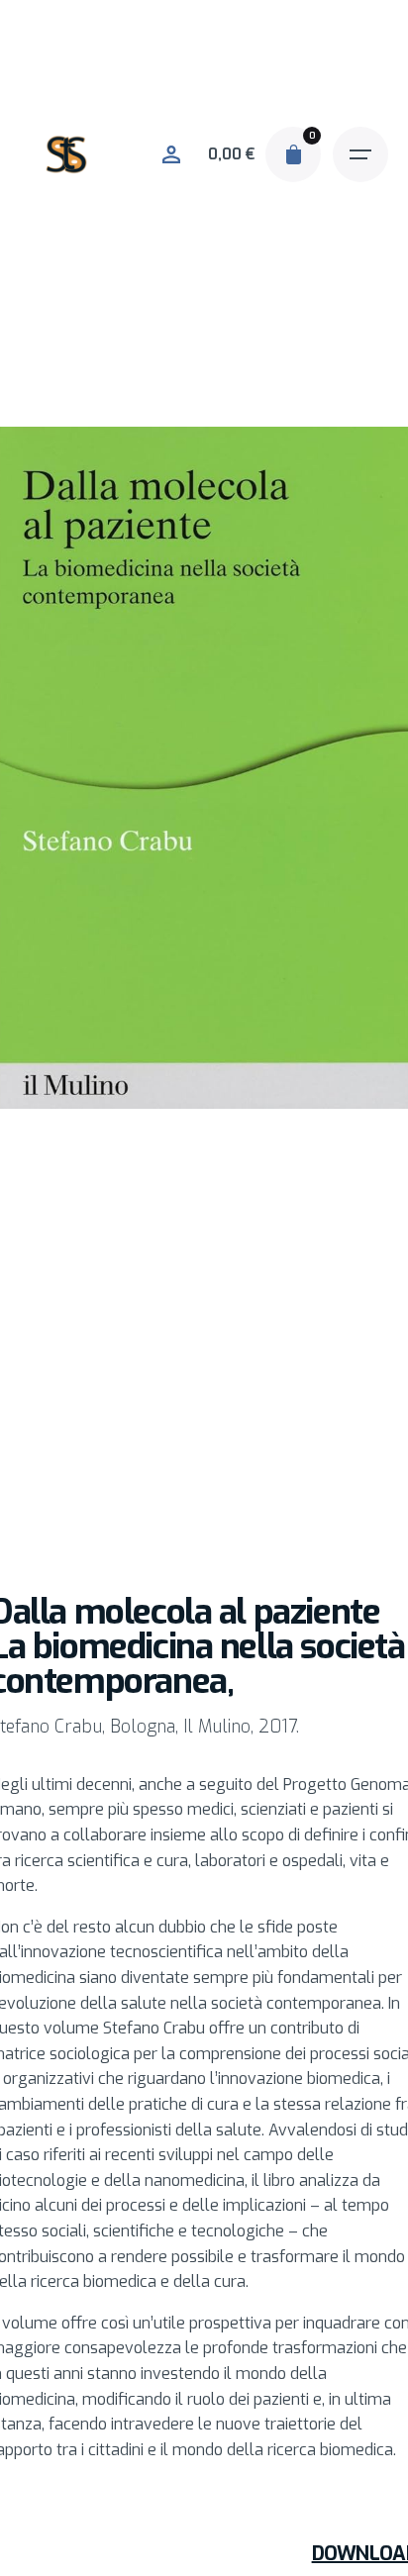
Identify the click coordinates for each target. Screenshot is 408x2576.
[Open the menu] (360, 154)
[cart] (293, 154)
